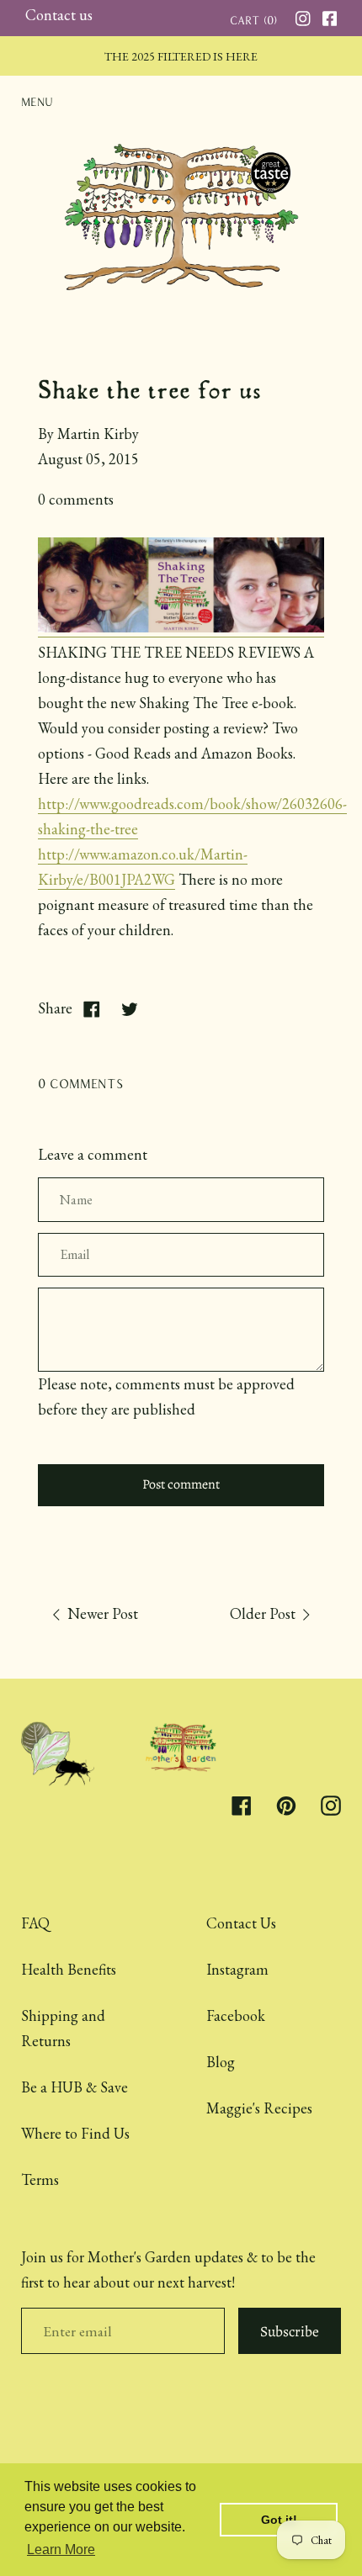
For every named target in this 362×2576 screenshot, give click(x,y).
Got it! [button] (279, 2520)
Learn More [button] (61, 2550)
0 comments (76, 499)
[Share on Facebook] (91, 1008)
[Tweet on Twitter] (129, 1008)
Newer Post (101, 1613)
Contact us (59, 15)
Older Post (264, 1613)
